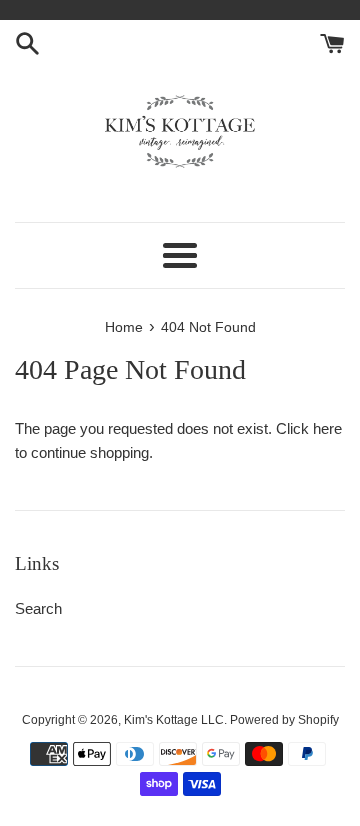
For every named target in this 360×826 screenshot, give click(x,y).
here (327, 428)
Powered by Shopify (284, 720)
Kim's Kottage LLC (174, 720)
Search (38, 608)
